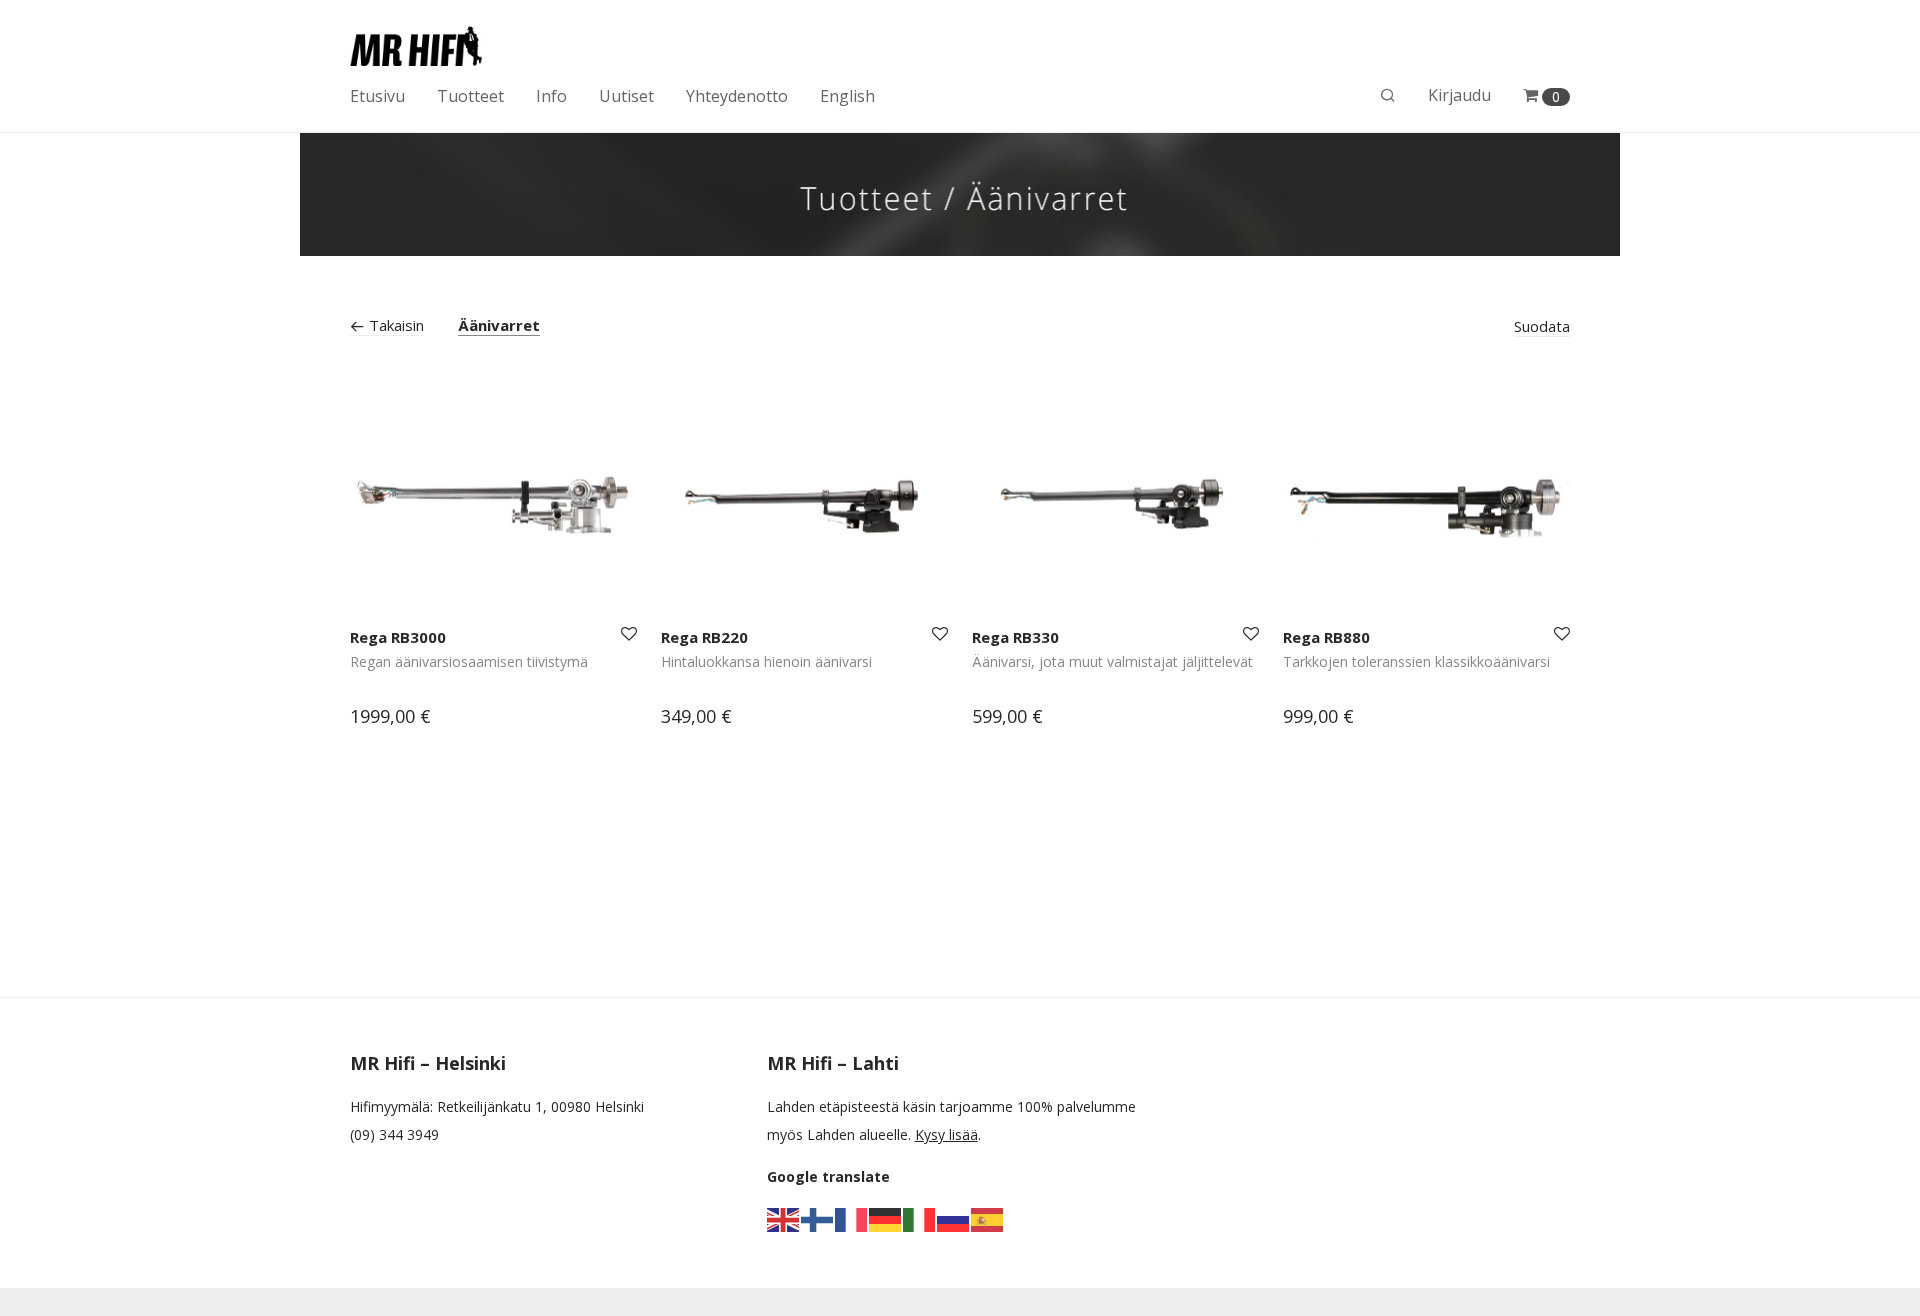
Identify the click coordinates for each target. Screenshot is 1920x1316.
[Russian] (954, 1218)
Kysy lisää (946, 1134)
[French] (852, 1218)
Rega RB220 (704, 637)
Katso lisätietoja (392, 718)
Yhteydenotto (737, 96)
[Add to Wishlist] (627, 634)
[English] (784, 1218)
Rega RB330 (1015, 637)
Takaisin (394, 325)
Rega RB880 (1326, 637)
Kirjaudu (1459, 95)
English (847, 96)
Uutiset (626, 96)
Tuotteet (470, 96)
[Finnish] (818, 1218)
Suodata (1542, 326)
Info (551, 96)
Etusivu (377, 96)
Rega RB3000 (398, 637)
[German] (886, 1218)
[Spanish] (988, 1218)
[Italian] (920, 1218)
